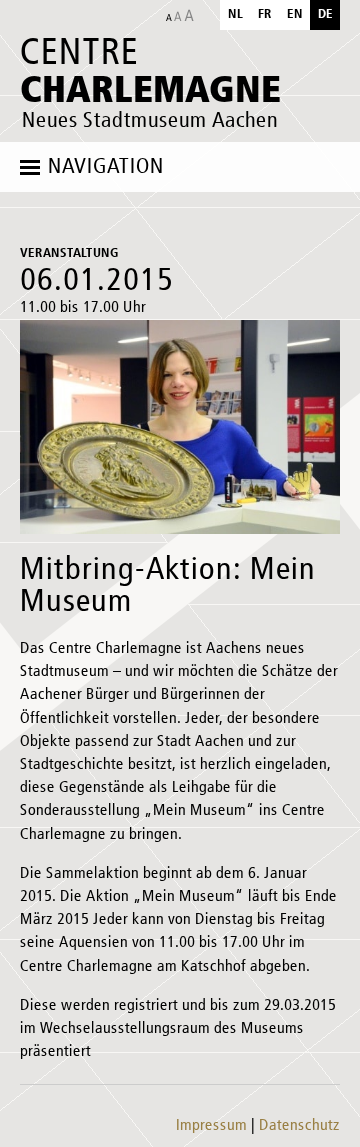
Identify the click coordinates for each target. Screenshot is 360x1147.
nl (235, 14)
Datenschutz (299, 1126)
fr (265, 14)
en (295, 14)
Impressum (211, 1126)
